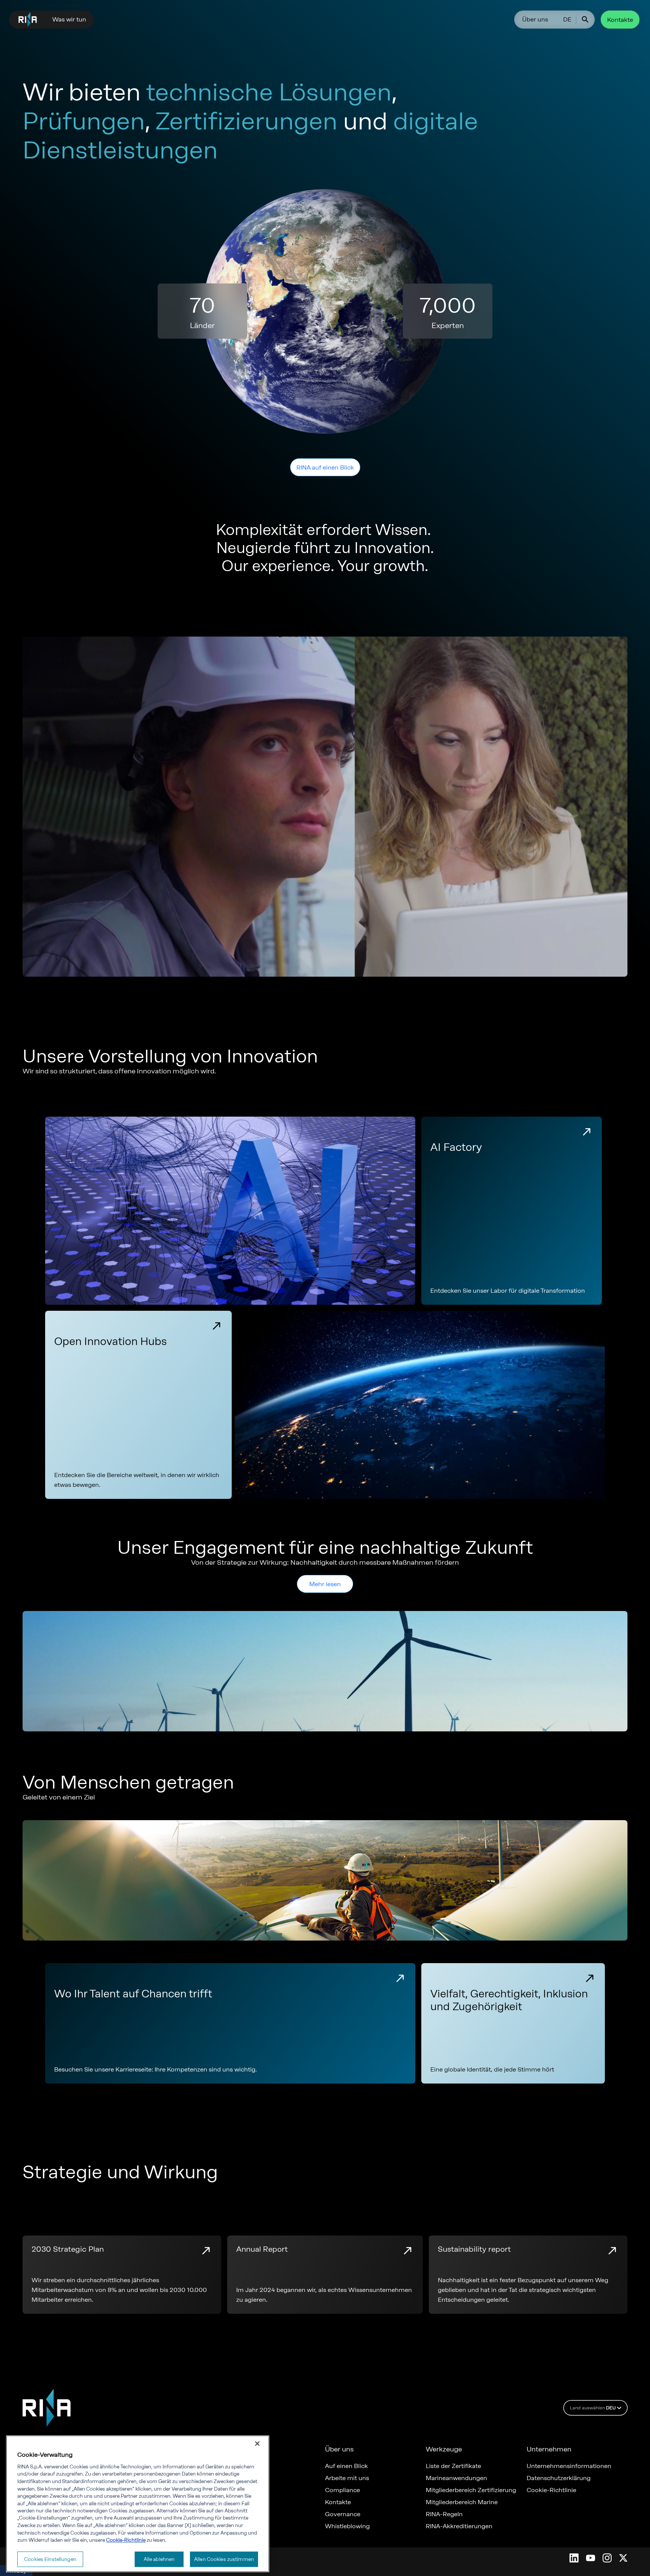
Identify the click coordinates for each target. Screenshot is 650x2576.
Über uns (535, 19)
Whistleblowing (347, 2526)
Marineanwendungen (456, 2478)
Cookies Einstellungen (50, 2559)
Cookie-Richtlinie (551, 2490)
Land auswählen (593, 2408)
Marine (234, 2466)
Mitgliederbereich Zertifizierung (471, 2490)
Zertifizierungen (247, 2478)
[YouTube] (591, 2558)
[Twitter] (623, 2558)
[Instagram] (607, 2558)
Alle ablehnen (159, 2559)
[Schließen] (257, 2444)
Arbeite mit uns (347, 2478)
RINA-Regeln (444, 2514)
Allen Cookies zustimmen (224, 2559)
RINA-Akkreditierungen (459, 2526)
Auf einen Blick (346, 2466)
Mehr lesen (325, 1584)
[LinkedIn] (574, 2558)
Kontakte (620, 20)
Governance (343, 2514)
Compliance (342, 2490)
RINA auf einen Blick (325, 467)
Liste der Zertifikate (453, 2466)
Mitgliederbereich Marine (462, 2502)
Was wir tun (69, 19)
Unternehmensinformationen (569, 2466)
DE (567, 19)
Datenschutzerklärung (559, 2478)
